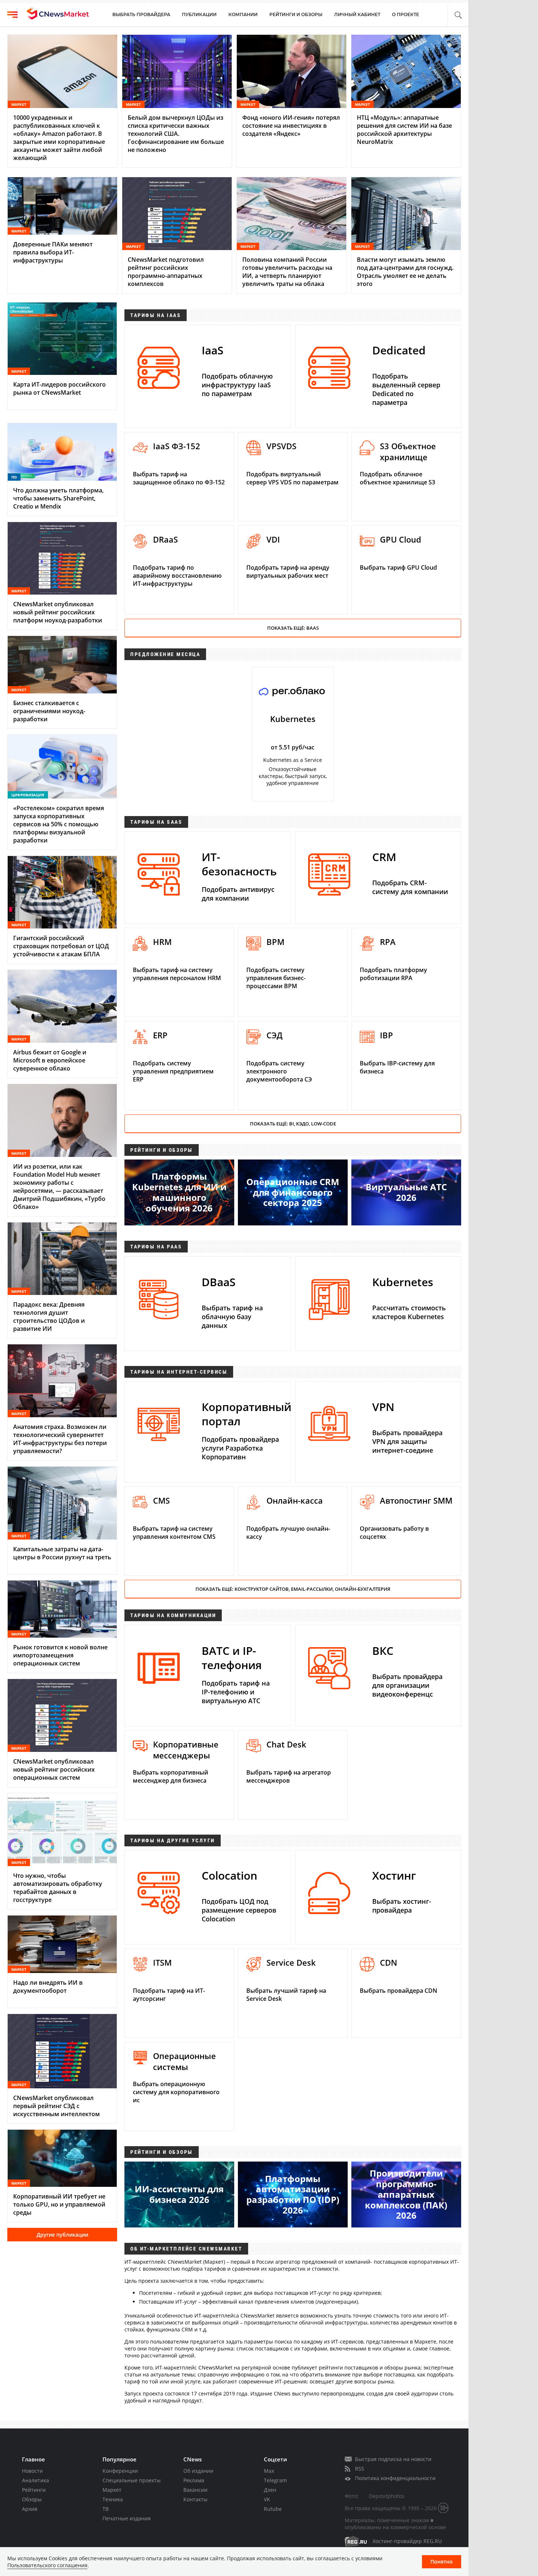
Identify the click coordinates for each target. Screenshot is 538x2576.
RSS (360, 2469)
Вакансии (195, 2490)
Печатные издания (127, 2518)
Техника (113, 2499)
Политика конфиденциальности (395, 2478)
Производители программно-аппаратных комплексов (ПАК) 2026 (406, 2194)
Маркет (112, 2490)
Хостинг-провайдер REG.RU (407, 2541)
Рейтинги (34, 2490)
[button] (458, 15)
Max (269, 2471)
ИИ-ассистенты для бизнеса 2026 (179, 2194)
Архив (30, 2509)
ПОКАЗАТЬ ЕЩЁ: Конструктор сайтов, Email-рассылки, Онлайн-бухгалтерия (293, 1589)
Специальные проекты (132, 2480)
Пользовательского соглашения (47, 2565)
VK (267, 2499)
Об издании (198, 2471)
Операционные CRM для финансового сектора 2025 (293, 1192)
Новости (32, 2471)
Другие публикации (62, 2235)
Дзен (270, 2490)
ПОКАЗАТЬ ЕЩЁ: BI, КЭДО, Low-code (293, 1124)
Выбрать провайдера (141, 14)
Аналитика (36, 2480)
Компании (243, 14)
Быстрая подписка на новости (393, 2459)
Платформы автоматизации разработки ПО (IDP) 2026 (293, 2194)
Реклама (194, 2480)
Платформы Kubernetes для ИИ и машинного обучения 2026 (179, 1192)
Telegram (275, 2480)
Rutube (273, 2509)
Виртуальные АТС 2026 (406, 1192)
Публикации (199, 14)
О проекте (406, 14)
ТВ (106, 2509)
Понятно (442, 2562)
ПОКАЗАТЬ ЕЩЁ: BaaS (293, 628)
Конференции (120, 2471)
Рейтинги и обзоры (296, 14)
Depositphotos (387, 2496)
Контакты (195, 2499)
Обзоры (32, 2499)
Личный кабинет (357, 14)
